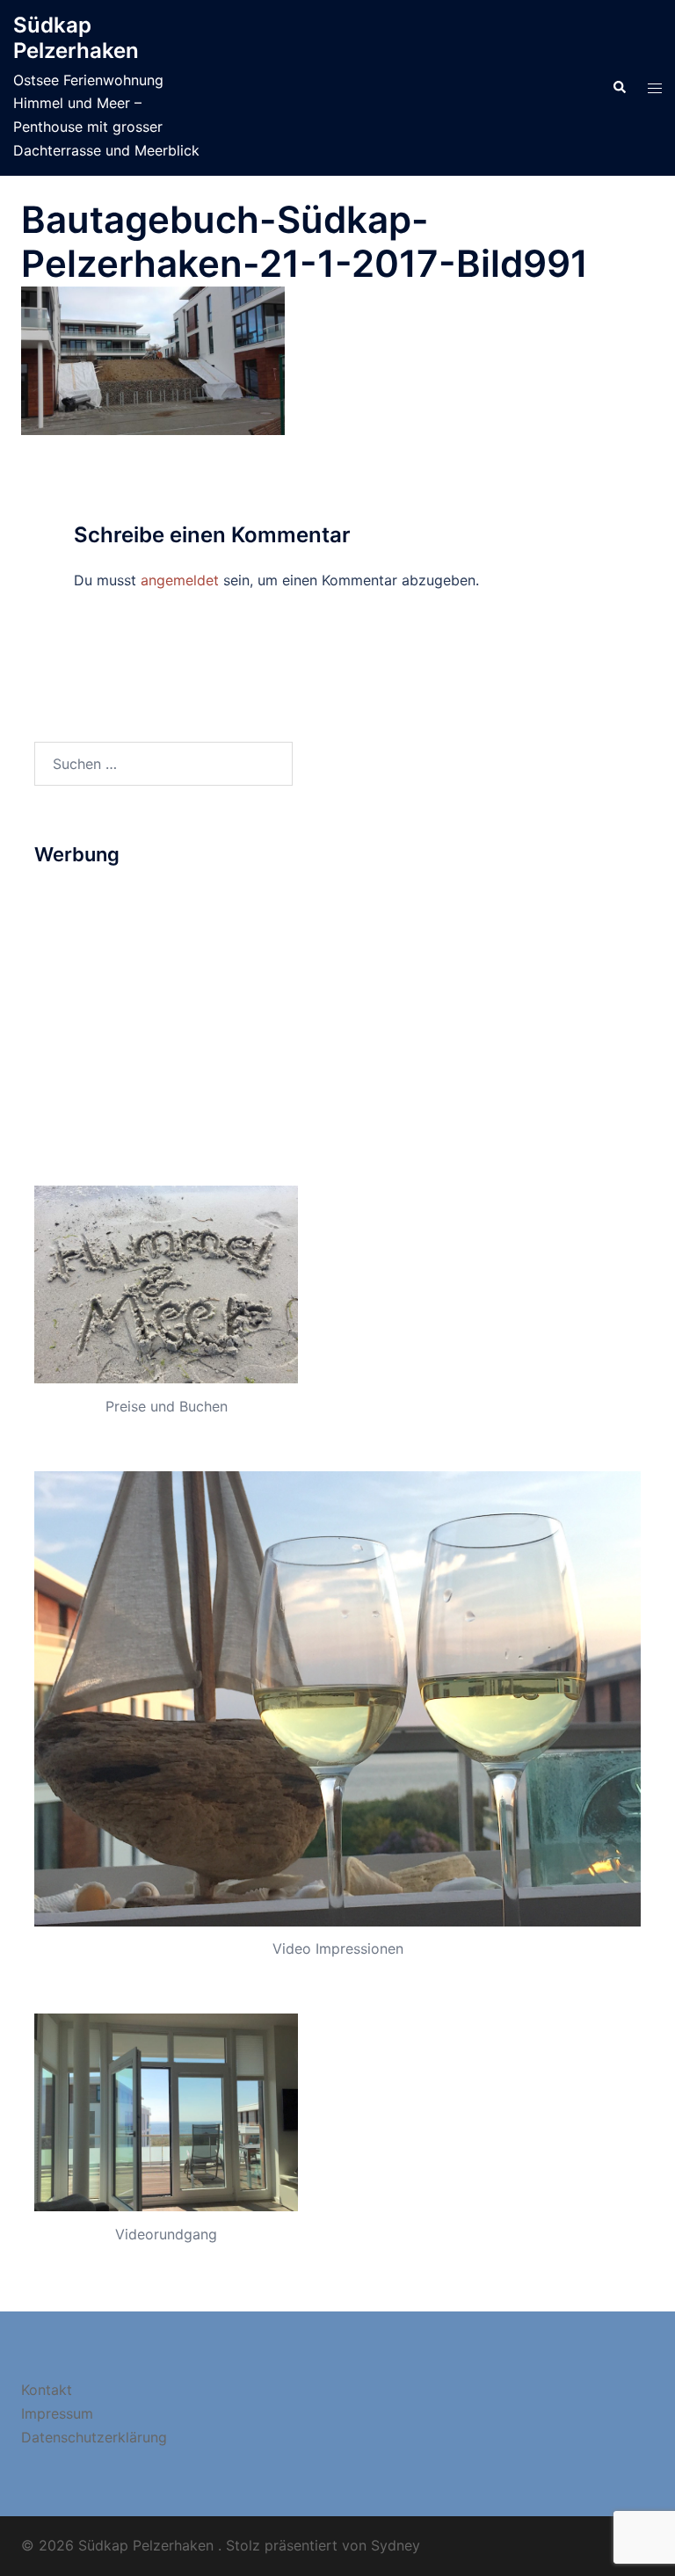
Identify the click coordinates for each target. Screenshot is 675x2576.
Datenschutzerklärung (94, 2437)
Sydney (396, 2545)
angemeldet (180, 580)
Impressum (57, 2413)
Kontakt (47, 2390)
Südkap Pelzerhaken (76, 38)
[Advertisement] (337, 1010)
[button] (619, 88)
